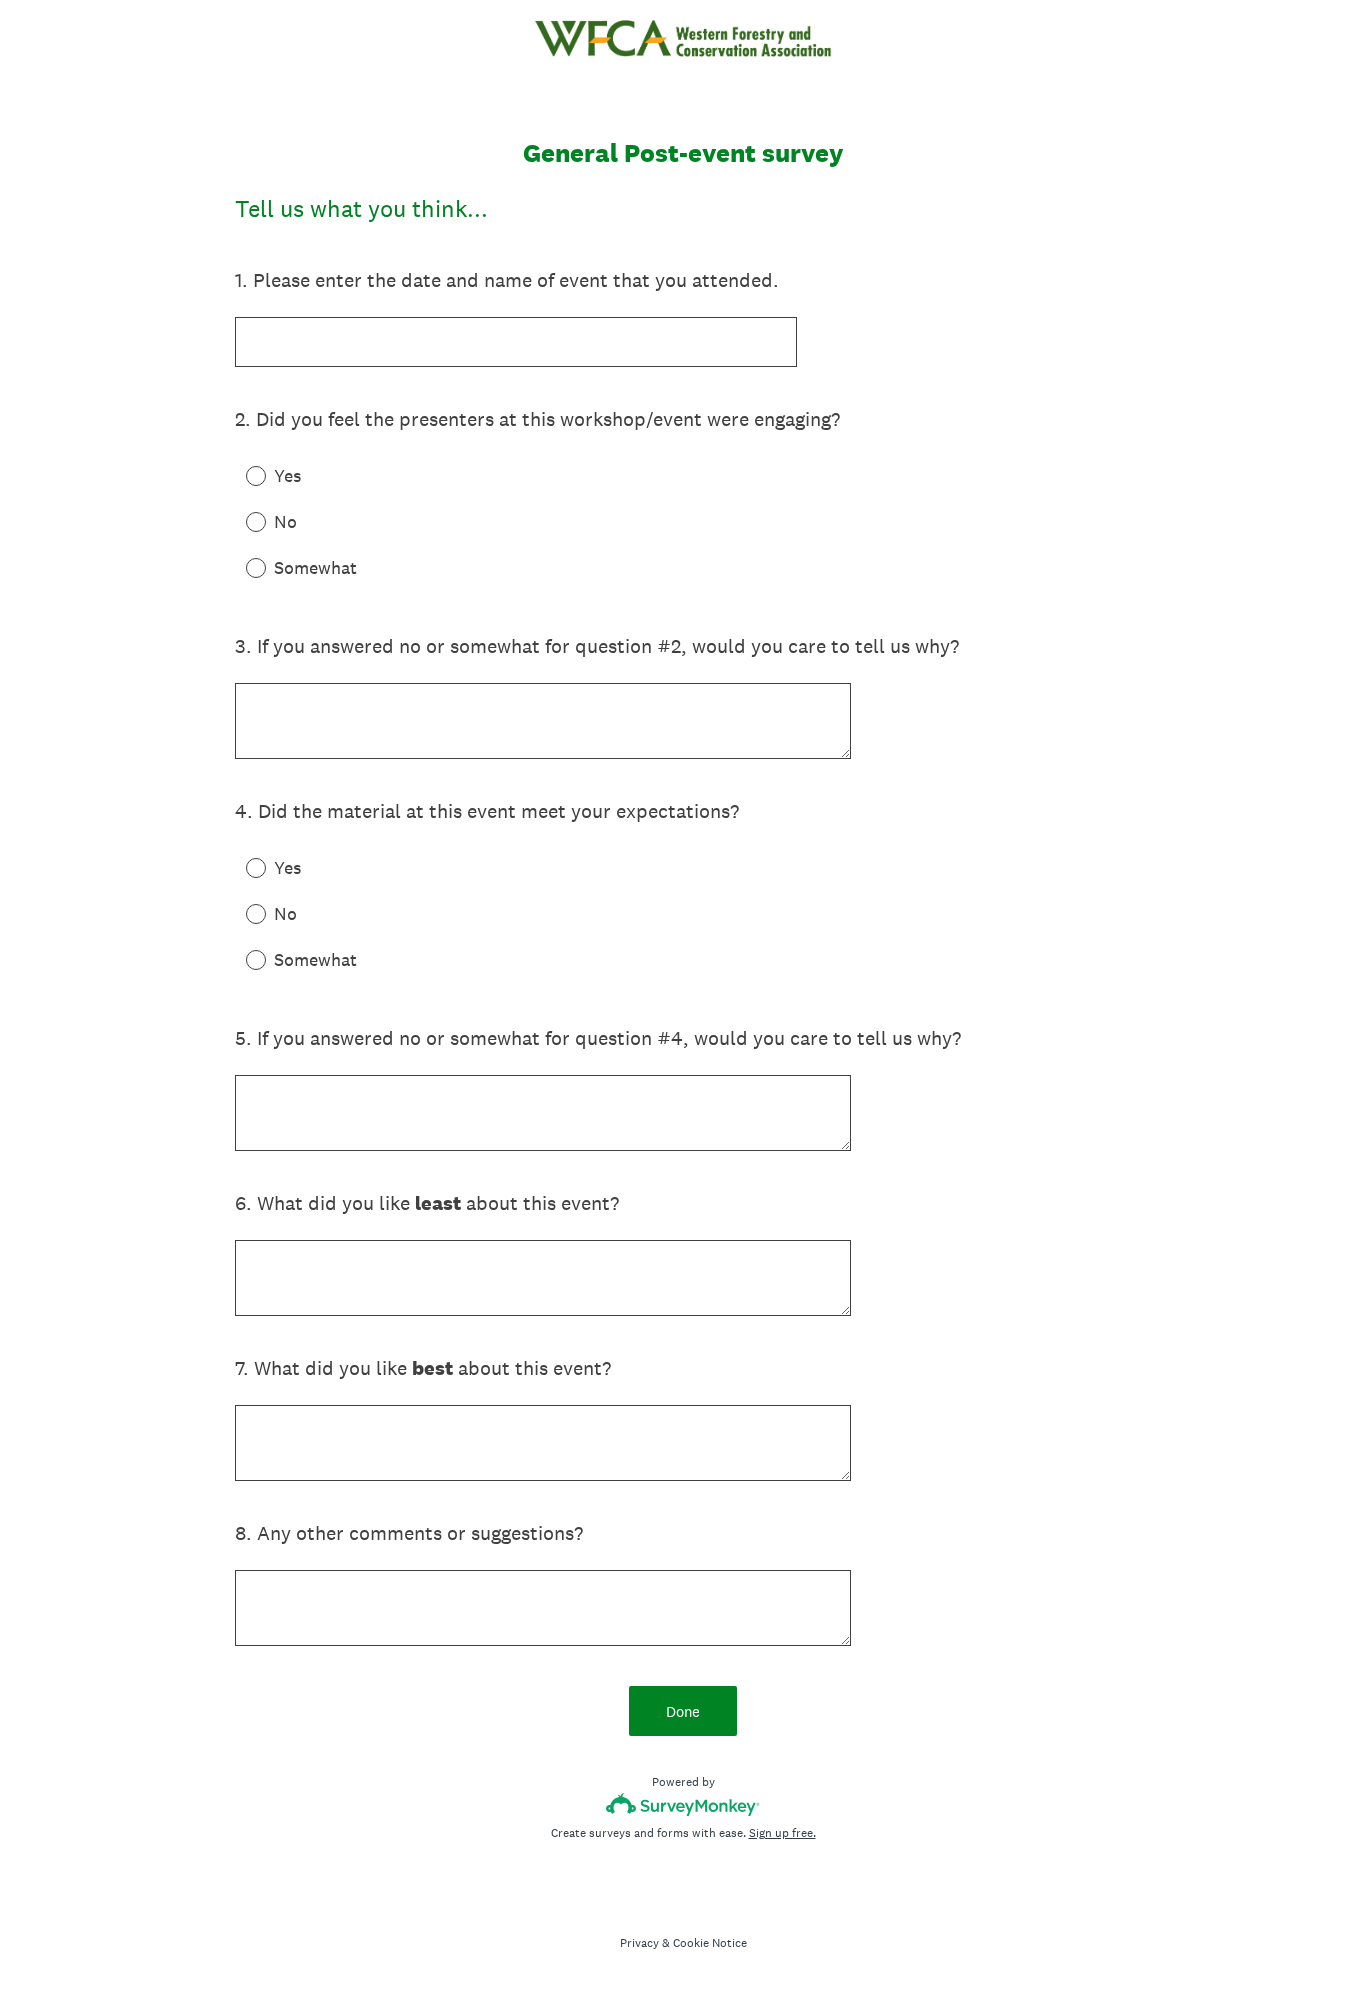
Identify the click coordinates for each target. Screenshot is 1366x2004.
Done (683, 1711)
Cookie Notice (710, 1943)
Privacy (639, 1943)
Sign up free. (782, 1833)
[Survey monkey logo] (683, 1804)
